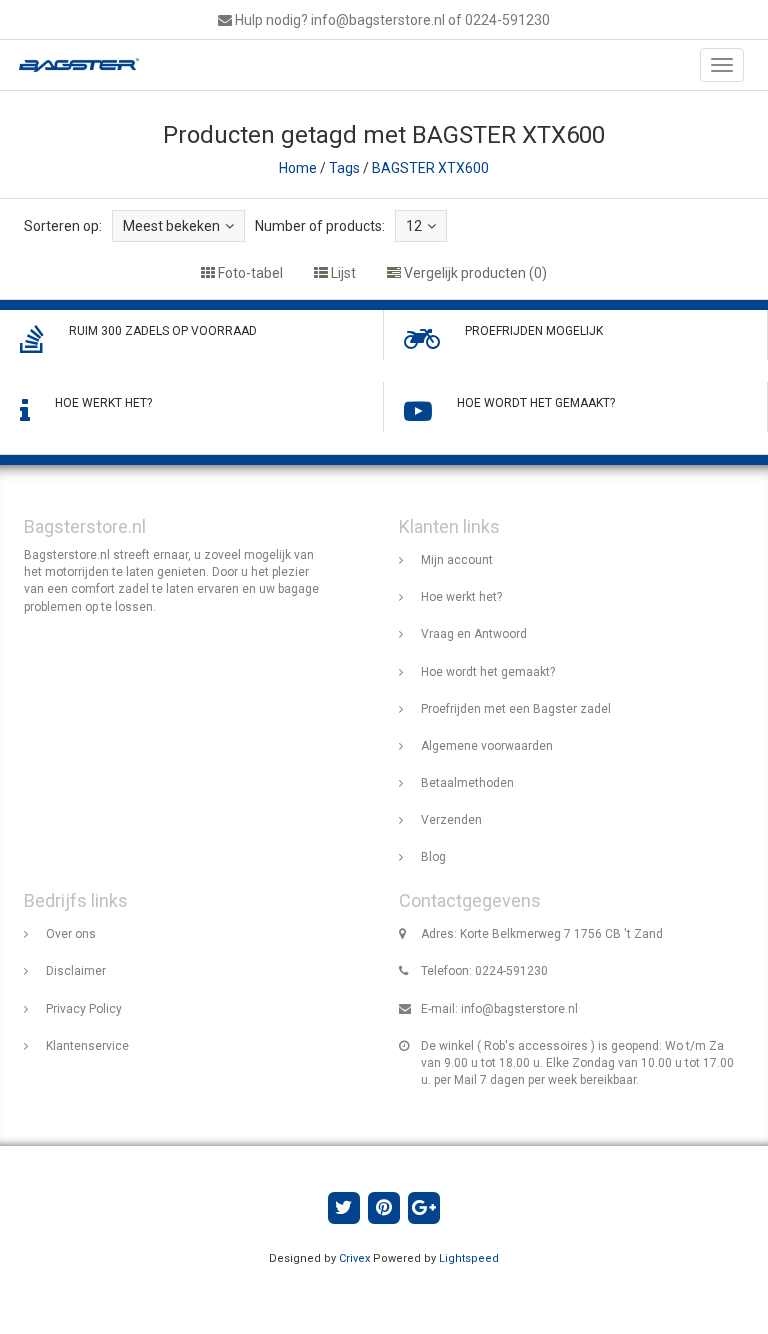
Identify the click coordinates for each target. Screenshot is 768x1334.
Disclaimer (76, 971)
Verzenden (451, 820)
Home (298, 168)
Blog (433, 857)
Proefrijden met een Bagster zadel (516, 709)
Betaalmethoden (467, 783)
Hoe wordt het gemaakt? (488, 672)
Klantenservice (87, 1046)
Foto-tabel (249, 273)
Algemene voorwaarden (487, 746)
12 (414, 226)
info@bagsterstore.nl (519, 1009)
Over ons (71, 934)
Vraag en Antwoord (474, 634)
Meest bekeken (171, 226)
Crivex (354, 1258)
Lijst (342, 273)
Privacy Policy (84, 1009)
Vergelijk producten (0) (474, 273)
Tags (344, 168)
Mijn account (457, 560)
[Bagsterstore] (74, 65)
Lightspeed (469, 1258)
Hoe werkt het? (461, 597)
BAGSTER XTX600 (430, 168)
